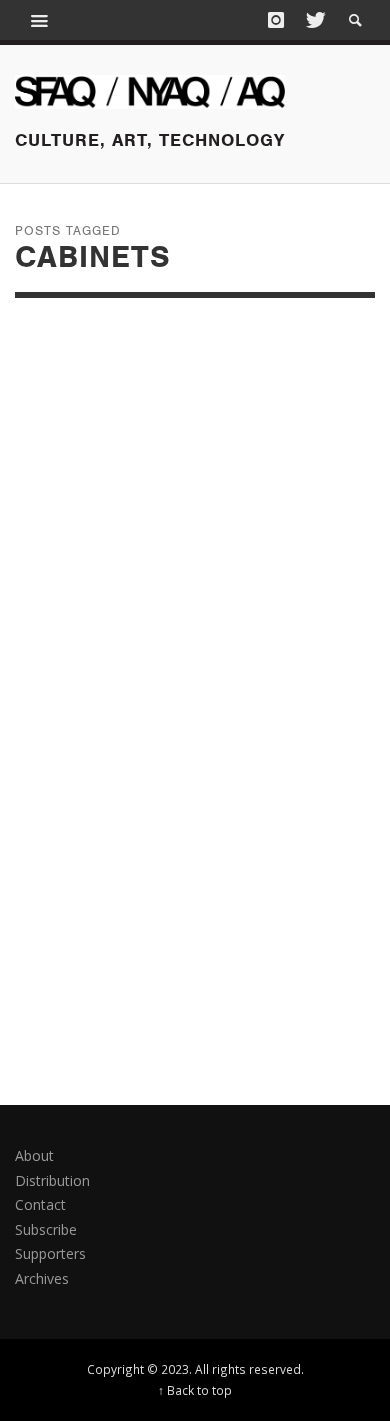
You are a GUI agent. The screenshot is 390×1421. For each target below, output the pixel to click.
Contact (40, 1204)
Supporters (50, 1253)
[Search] (40, 20)
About (34, 1155)
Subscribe (46, 1229)
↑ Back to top (195, 1390)
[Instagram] (276, 20)
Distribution (52, 1180)
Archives (42, 1278)
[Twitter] (314, 20)
